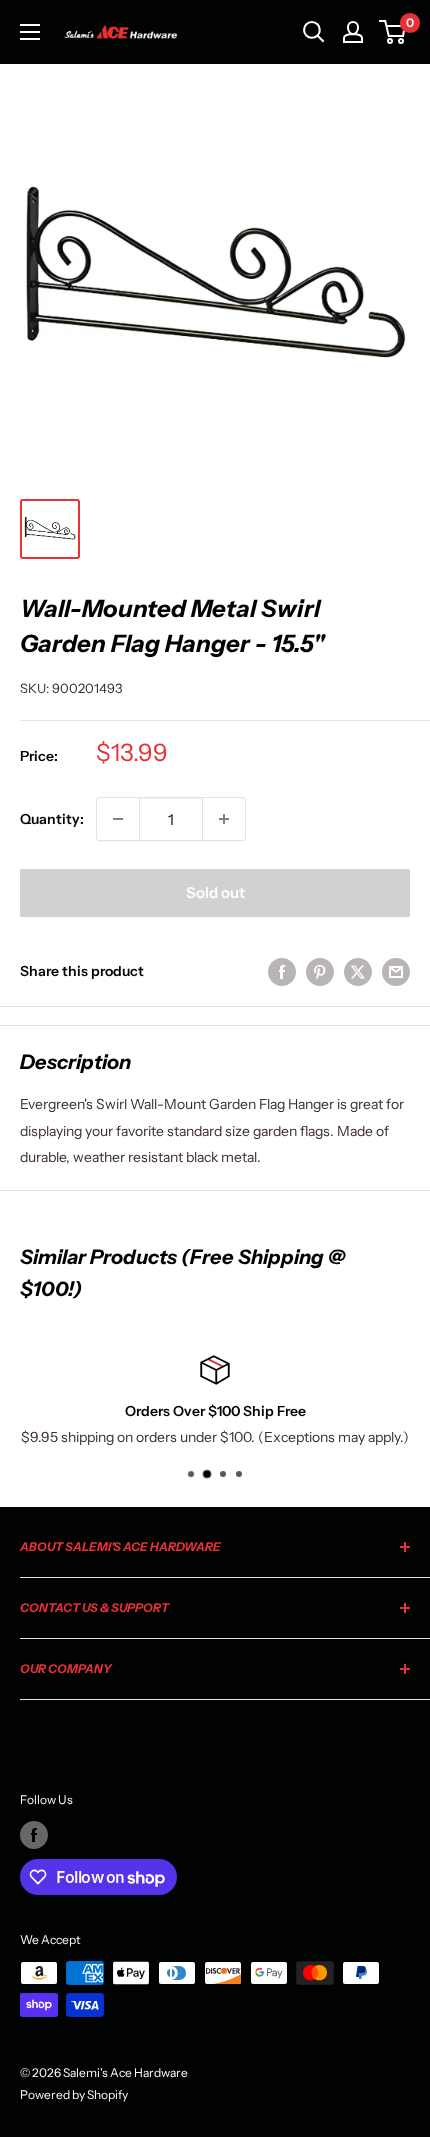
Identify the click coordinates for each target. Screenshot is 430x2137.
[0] (393, 32)
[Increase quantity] (224, 819)
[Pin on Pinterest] (320, 971)
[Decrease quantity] (118, 819)
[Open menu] (30, 32)
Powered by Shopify (74, 2094)
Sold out (215, 892)
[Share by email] (396, 971)
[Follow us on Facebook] (34, 1835)
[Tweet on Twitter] (358, 971)
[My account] (353, 32)
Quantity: (52, 819)
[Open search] (314, 32)
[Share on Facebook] (282, 971)
